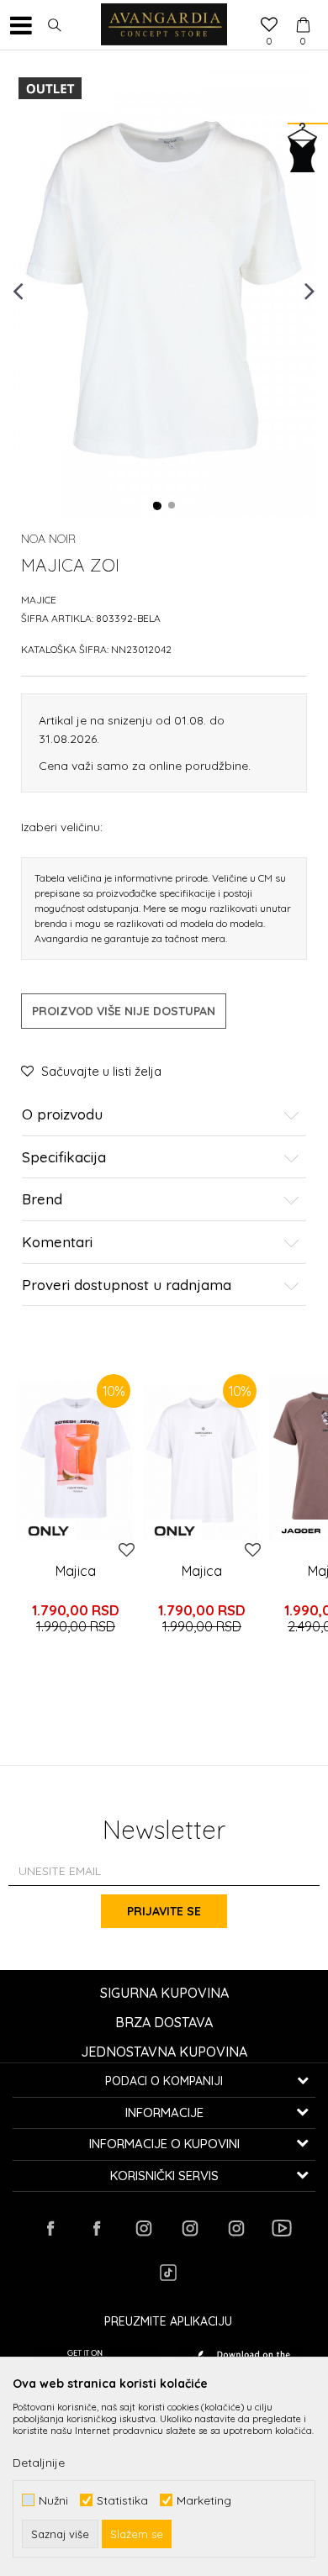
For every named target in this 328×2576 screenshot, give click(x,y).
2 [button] (172, 506)
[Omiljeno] (269, 26)
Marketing (204, 2500)
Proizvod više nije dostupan (124, 1011)
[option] (164, 290)
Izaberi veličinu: (62, 827)
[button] (55, 25)
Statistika (122, 2500)
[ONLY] (48, 1531)
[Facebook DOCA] (97, 2228)
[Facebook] (50, 2228)
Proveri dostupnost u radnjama (127, 1285)
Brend (42, 1200)
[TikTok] (168, 2273)
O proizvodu (62, 1115)
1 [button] (157, 506)
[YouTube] (282, 2228)
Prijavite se (164, 1911)
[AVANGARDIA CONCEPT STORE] (164, 25)
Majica (76, 1571)
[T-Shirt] (76, 1458)
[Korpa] (303, 9)
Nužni (53, 2500)
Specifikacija (64, 1158)
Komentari (57, 1243)
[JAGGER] (301, 1531)
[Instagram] (143, 2228)
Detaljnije (39, 2463)
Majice (39, 600)
